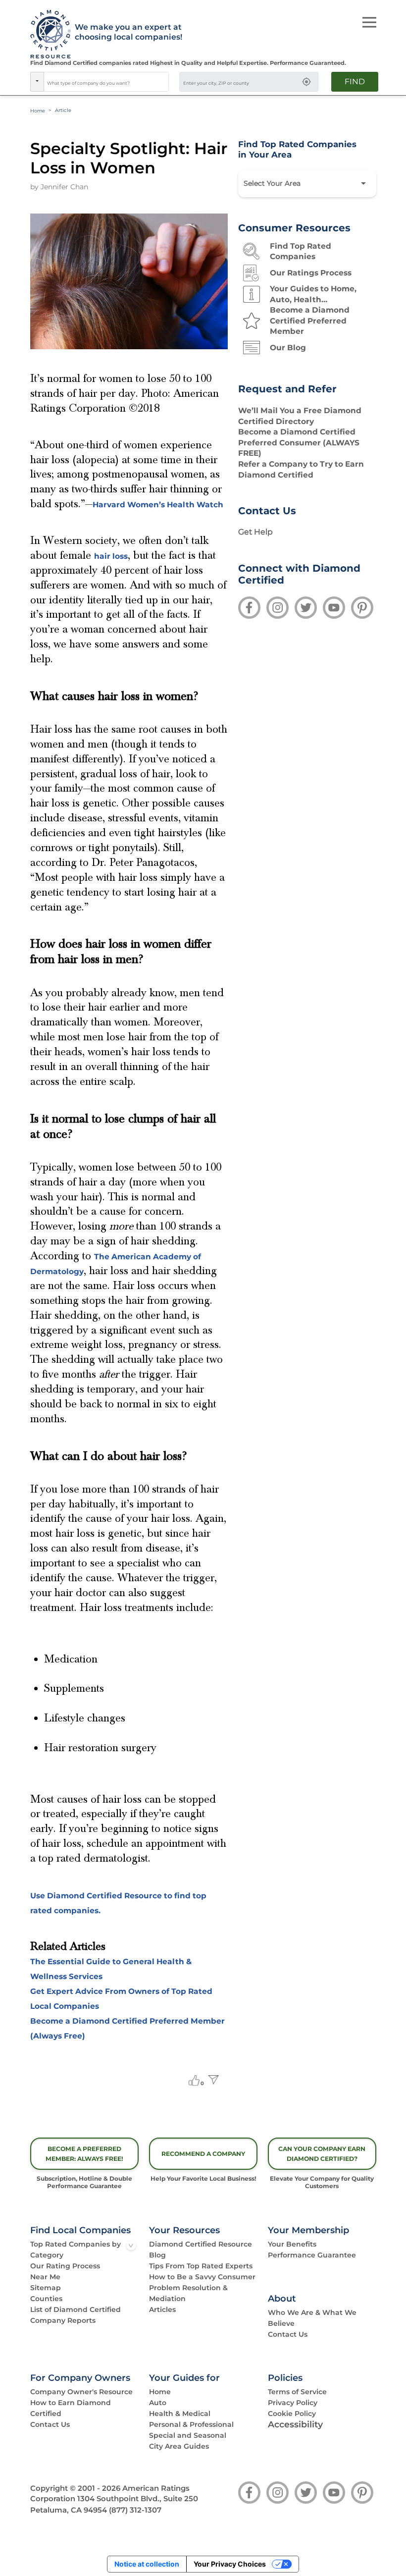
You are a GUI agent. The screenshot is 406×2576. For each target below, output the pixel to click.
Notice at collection (147, 2564)
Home (38, 111)
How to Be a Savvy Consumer (202, 2277)
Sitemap (46, 2288)
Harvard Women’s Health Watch (158, 505)
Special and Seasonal (188, 2435)
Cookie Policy (292, 2414)
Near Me (45, 2277)
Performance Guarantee (312, 2255)
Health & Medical (180, 2414)
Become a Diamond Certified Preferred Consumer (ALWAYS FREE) (299, 442)
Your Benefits (292, 2244)
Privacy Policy (293, 2403)
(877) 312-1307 (135, 2510)
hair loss (111, 556)
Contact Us (288, 2334)
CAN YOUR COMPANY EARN (322, 2153)
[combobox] (106, 82)
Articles (162, 2309)
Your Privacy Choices (230, 2564)
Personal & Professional (191, 2424)
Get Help (255, 532)
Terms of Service (297, 2392)
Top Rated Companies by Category (76, 2250)
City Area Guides (179, 2446)
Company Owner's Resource (81, 2392)
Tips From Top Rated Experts (201, 2266)
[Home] (47, 35)
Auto (158, 2403)
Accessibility (295, 2424)
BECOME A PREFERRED (84, 2153)
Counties (46, 2299)
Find (355, 81)
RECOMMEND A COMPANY (203, 2154)
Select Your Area (272, 183)
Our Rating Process (65, 2266)
